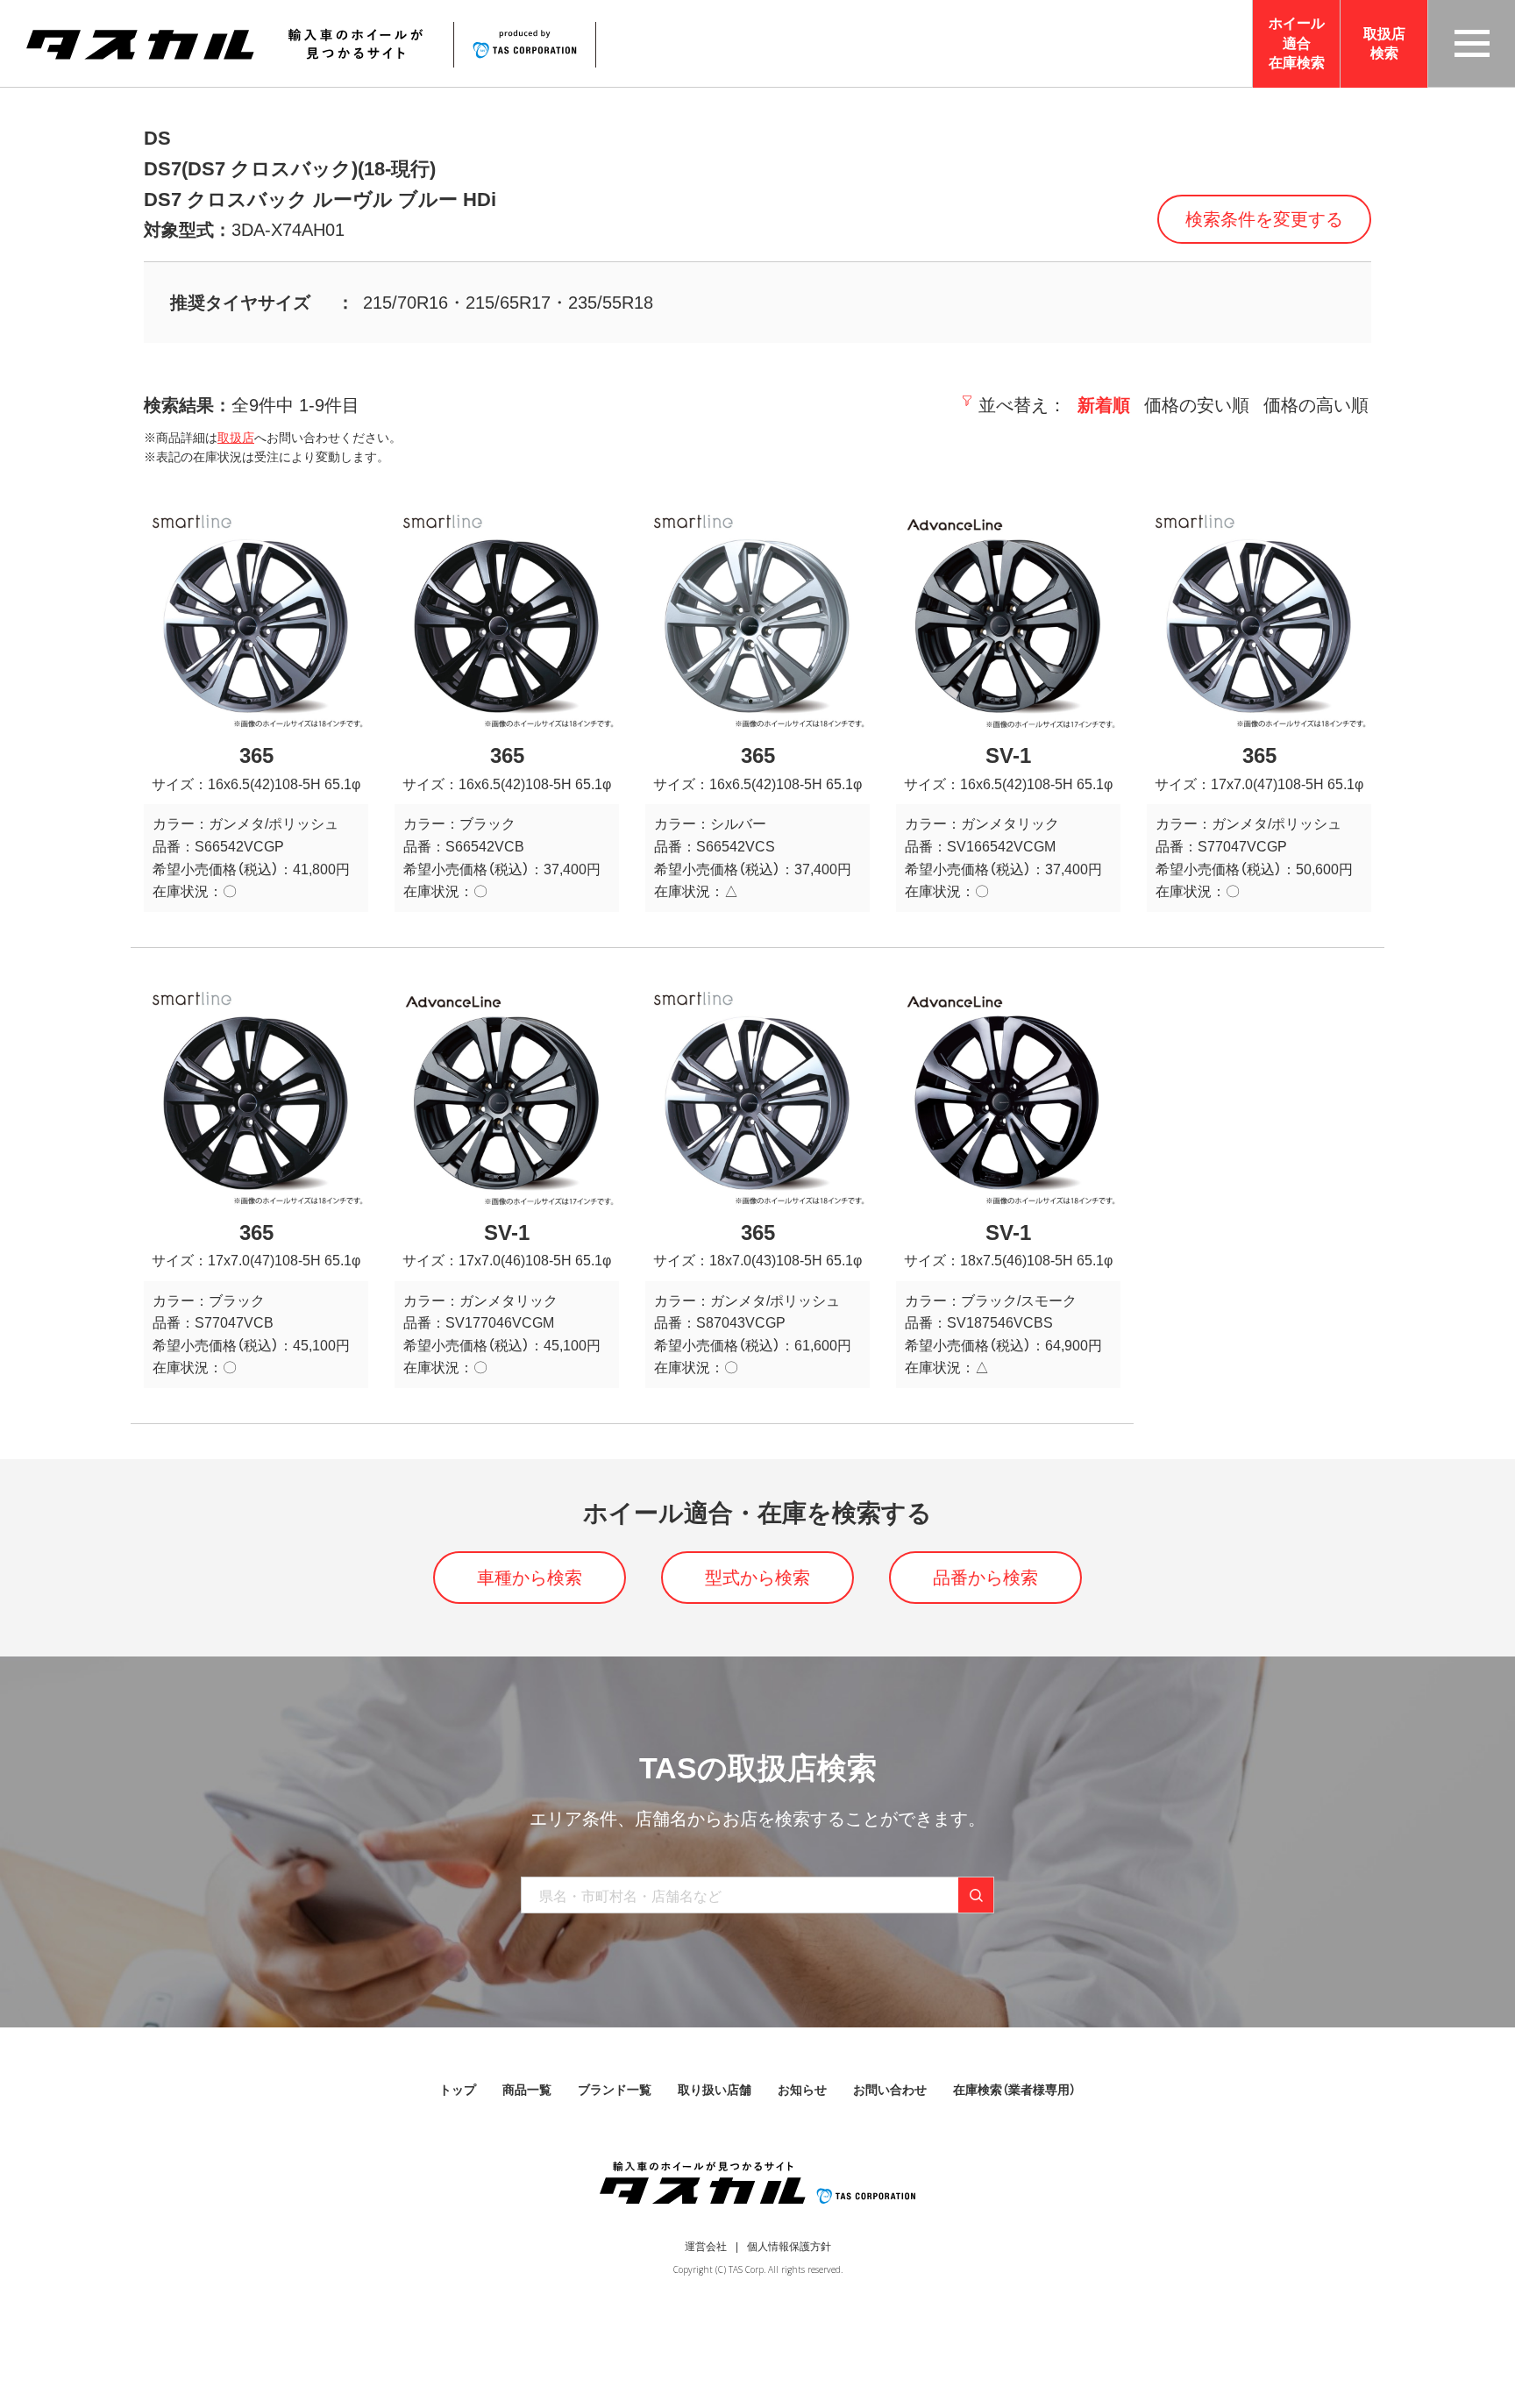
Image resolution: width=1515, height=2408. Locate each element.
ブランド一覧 (615, 2090)
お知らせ (802, 2090)
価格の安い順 (1197, 405)
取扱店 (236, 438)
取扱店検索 (1384, 43)
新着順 (1104, 405)
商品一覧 (527, 2090)
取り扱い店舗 (715, 2090)
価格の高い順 (1316, 405)
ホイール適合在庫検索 (1297, 43)
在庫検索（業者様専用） (1014, 2090)
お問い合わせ (890, 2090)
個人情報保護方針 (789, 2247)
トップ (458, 2090)
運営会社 (706, 2247)
